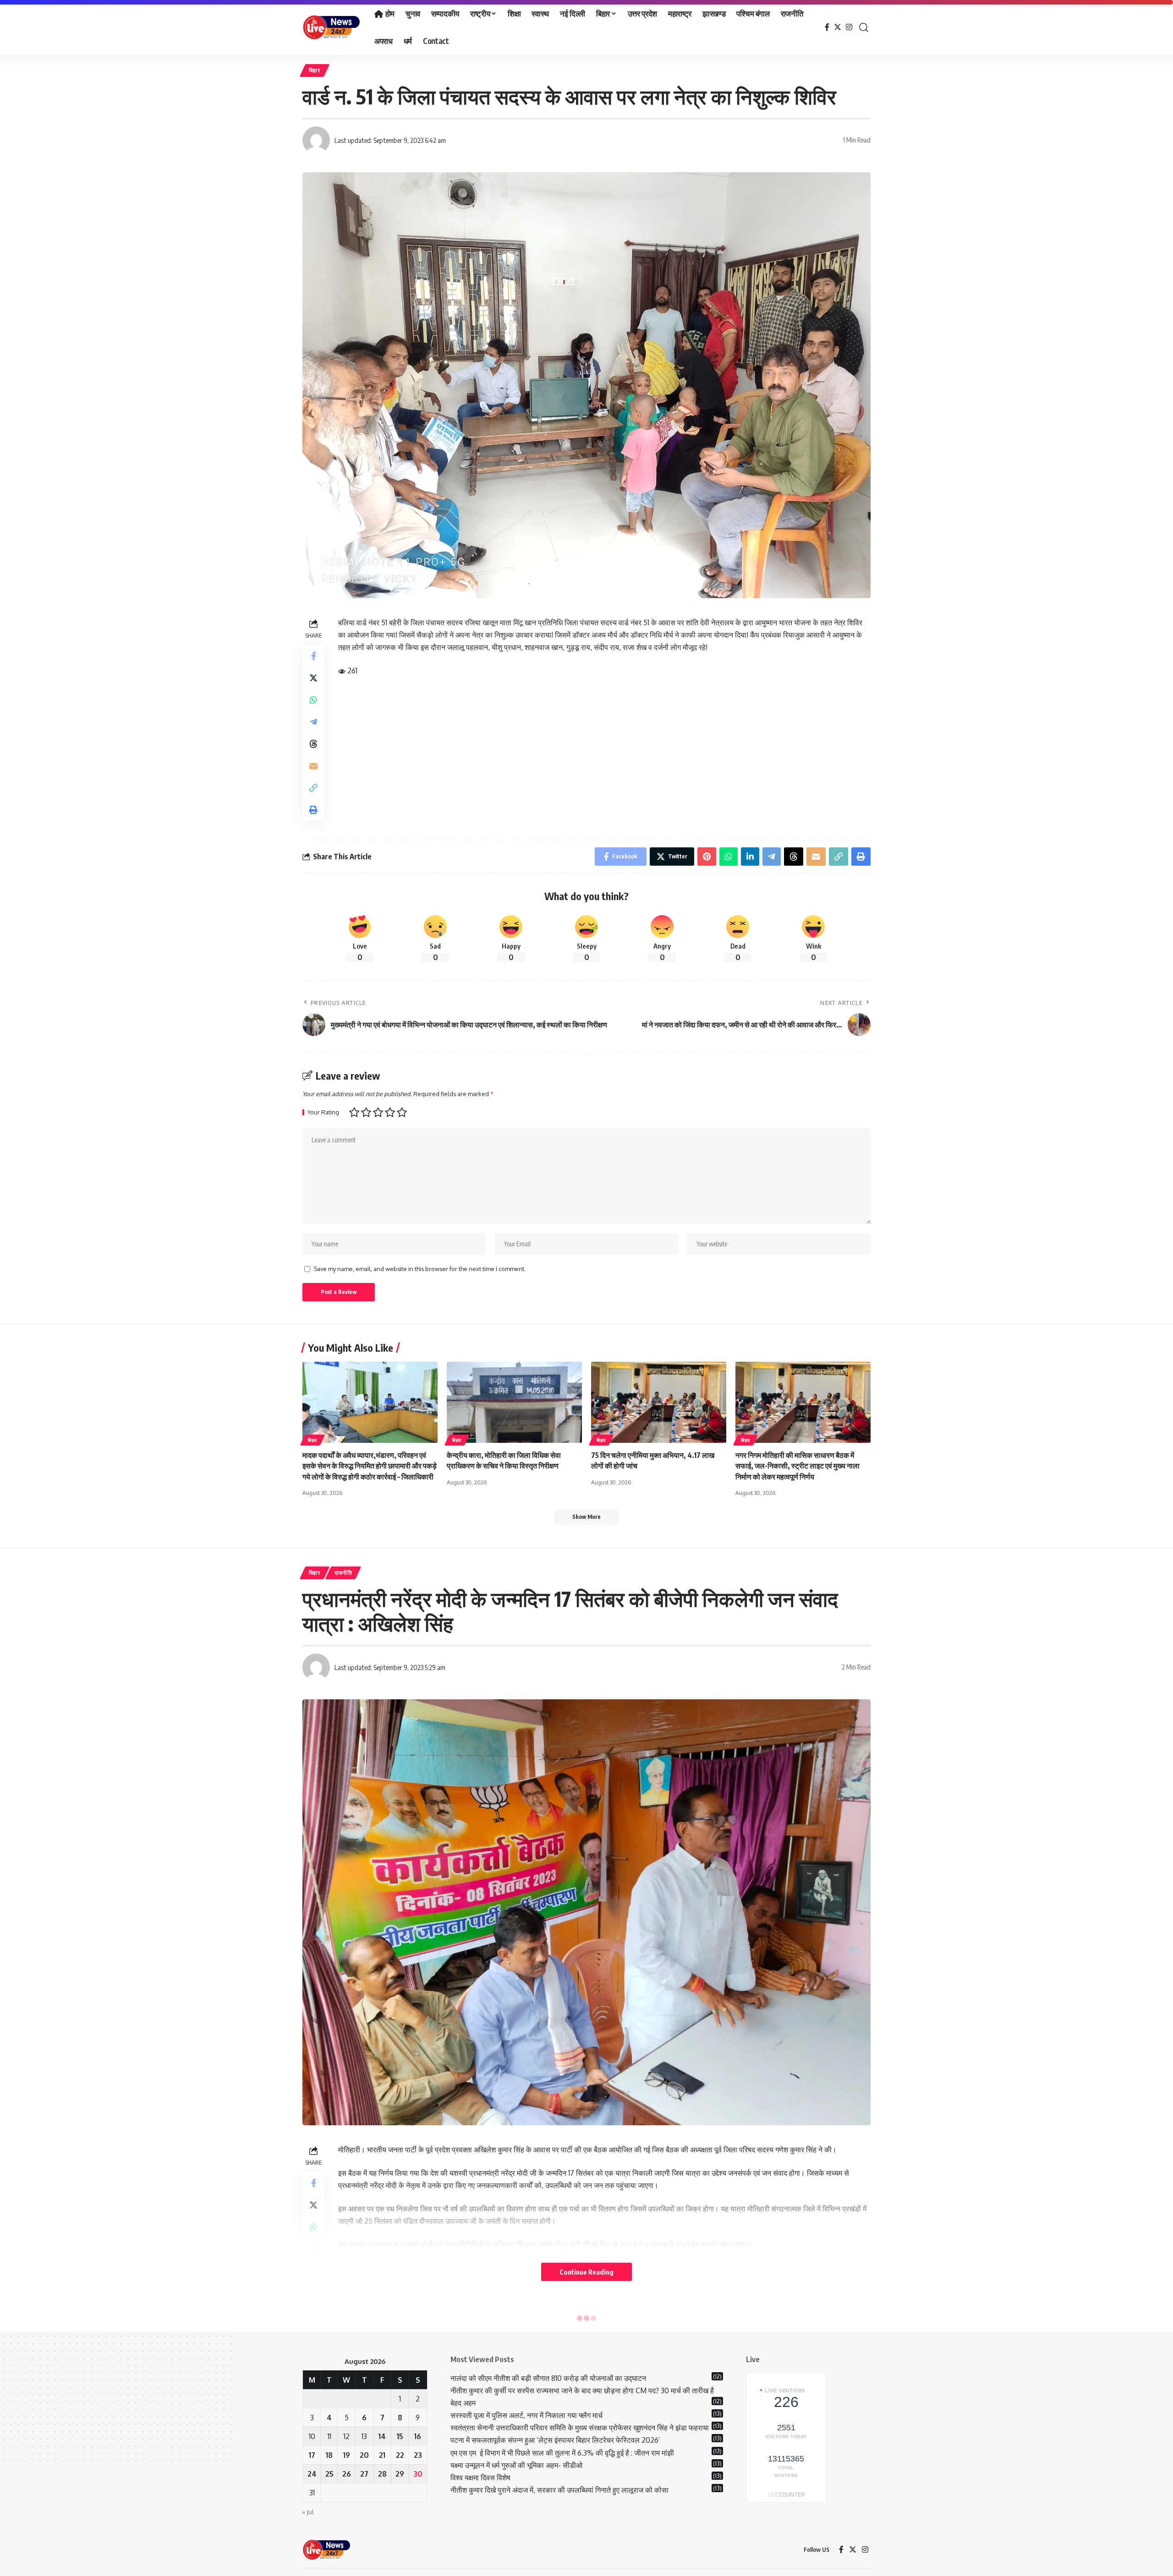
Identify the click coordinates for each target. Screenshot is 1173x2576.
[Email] (313, 766)
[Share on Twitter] (313, 678)
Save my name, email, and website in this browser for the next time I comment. (420, 1269)
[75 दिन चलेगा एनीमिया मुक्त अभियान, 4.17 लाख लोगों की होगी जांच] (659, 1402)
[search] (864, 27)
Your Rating (323, 1112)
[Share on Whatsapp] (313, 700)
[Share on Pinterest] (707, 857)
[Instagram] (849, 27)
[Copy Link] (313, 788)
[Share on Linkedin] (750, 857)
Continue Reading (586, 2272)
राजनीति (343, 1573)
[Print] (313, 810)
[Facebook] (827, 27)
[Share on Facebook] (313, 656)
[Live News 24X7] (331, 27)
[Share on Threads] (313, 744)
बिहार (315, 70)
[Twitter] (838, 27)
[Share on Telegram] (313, 722)
